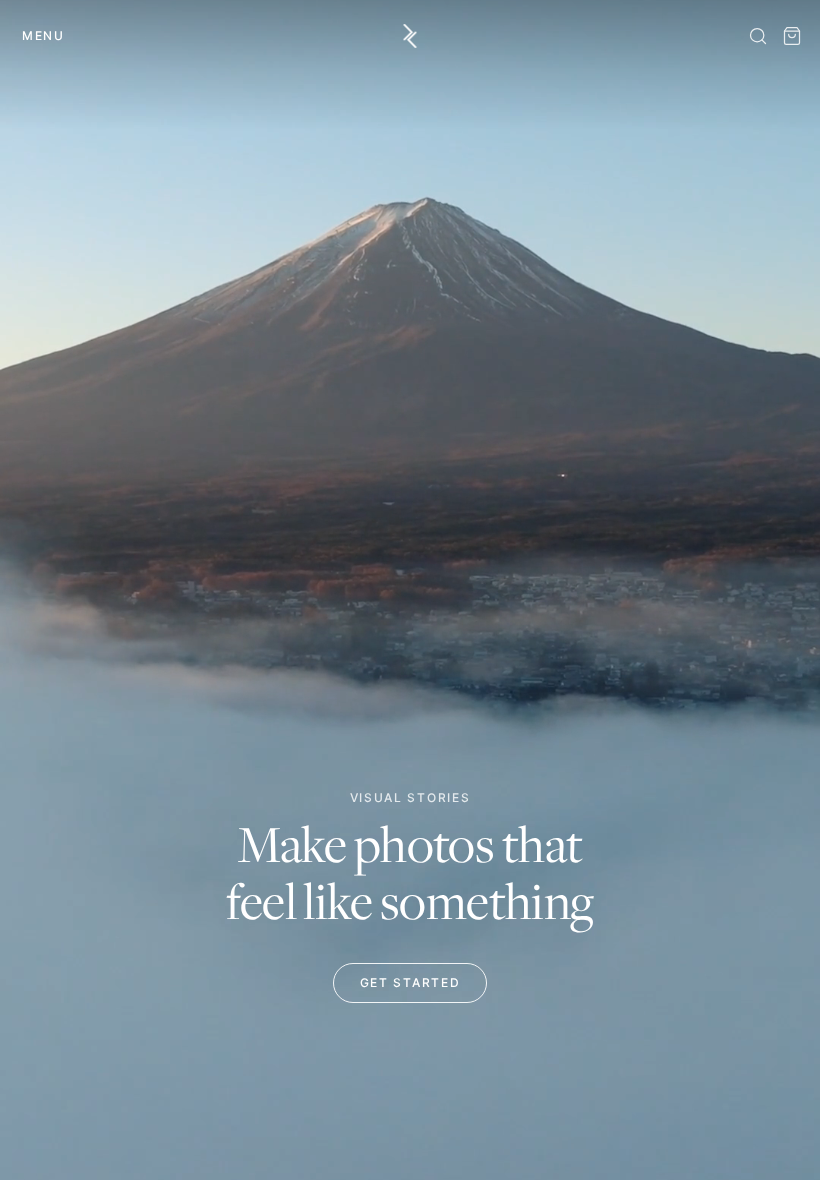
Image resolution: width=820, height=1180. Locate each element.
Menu (43, 35)
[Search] (758, 36)
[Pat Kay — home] (410, 36)
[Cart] (792, 36)
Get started (410, 982)
